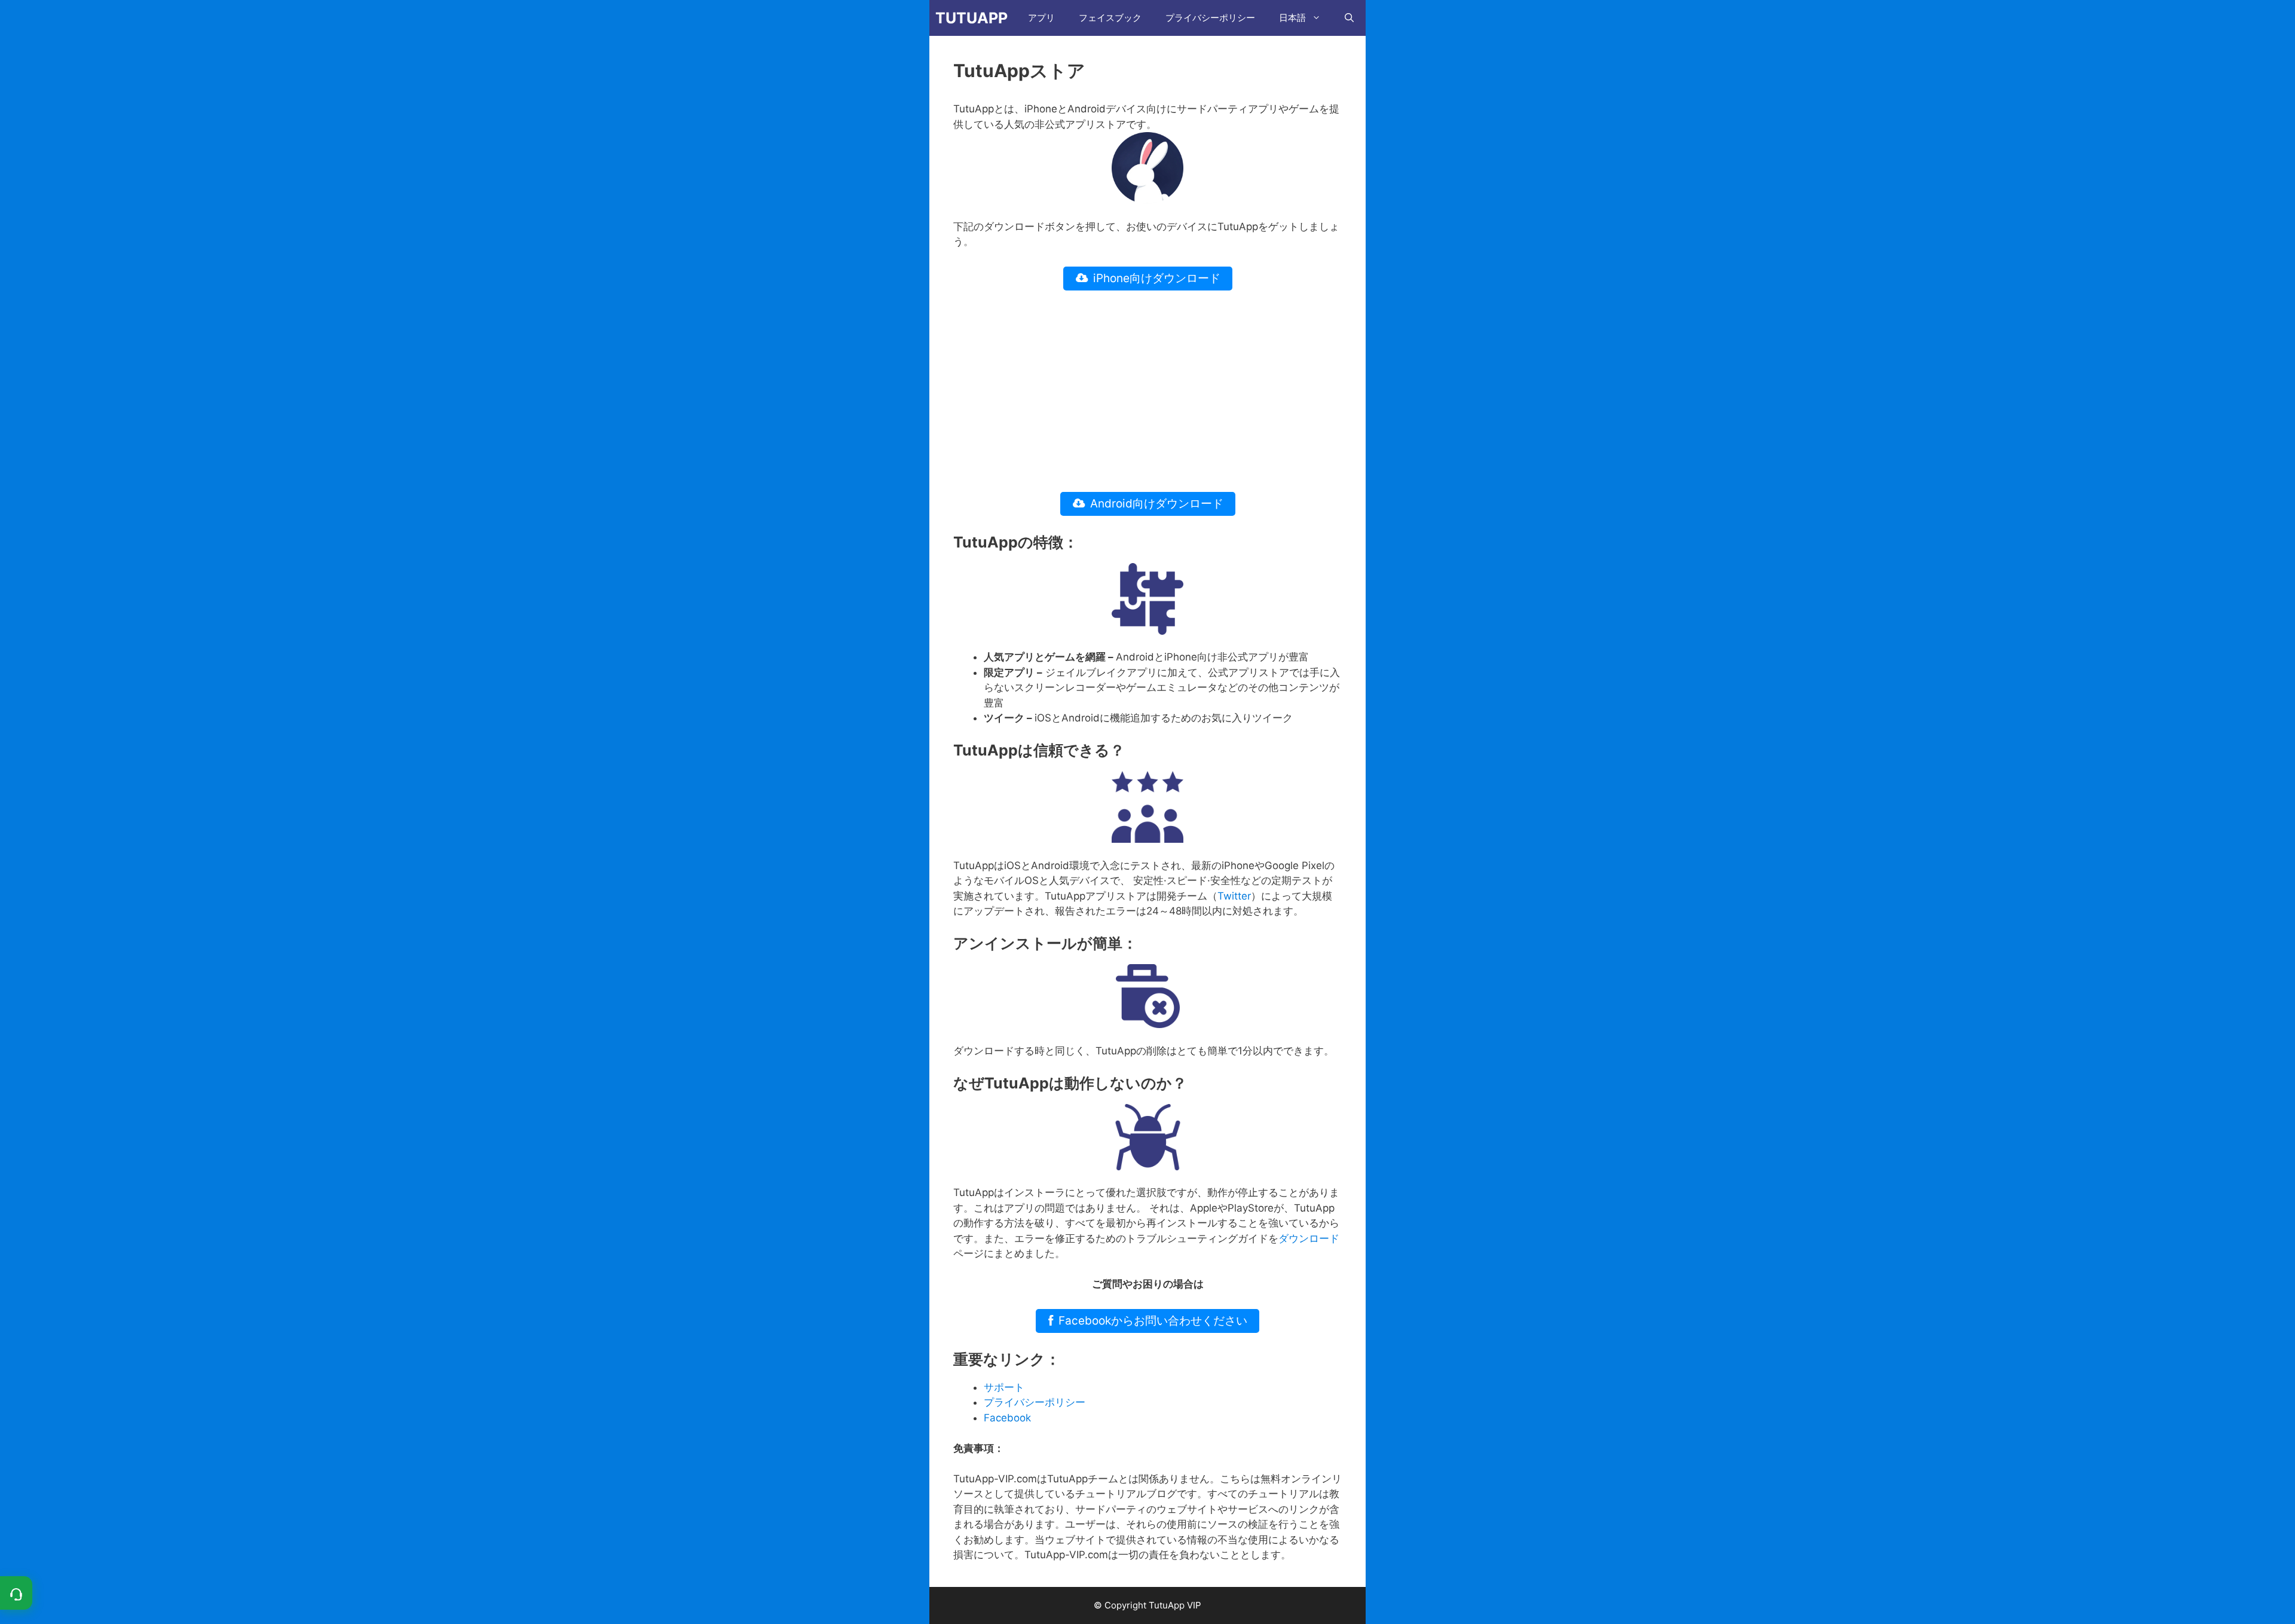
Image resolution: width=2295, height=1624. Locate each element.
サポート (1004, 1387)
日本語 (1292, 18)
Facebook (1007, 1418)
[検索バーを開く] (1349, 18)
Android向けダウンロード (1157, 504)
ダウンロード (1309, 1238)
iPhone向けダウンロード (1157, 278)
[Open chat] (16, 1593)
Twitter (1234, 896)
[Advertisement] (1147, 392)
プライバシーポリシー (1210, 18)
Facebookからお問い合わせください (1153, 1321)
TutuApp (971, 18)
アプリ (1041, 18)
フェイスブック (1110, 18)
